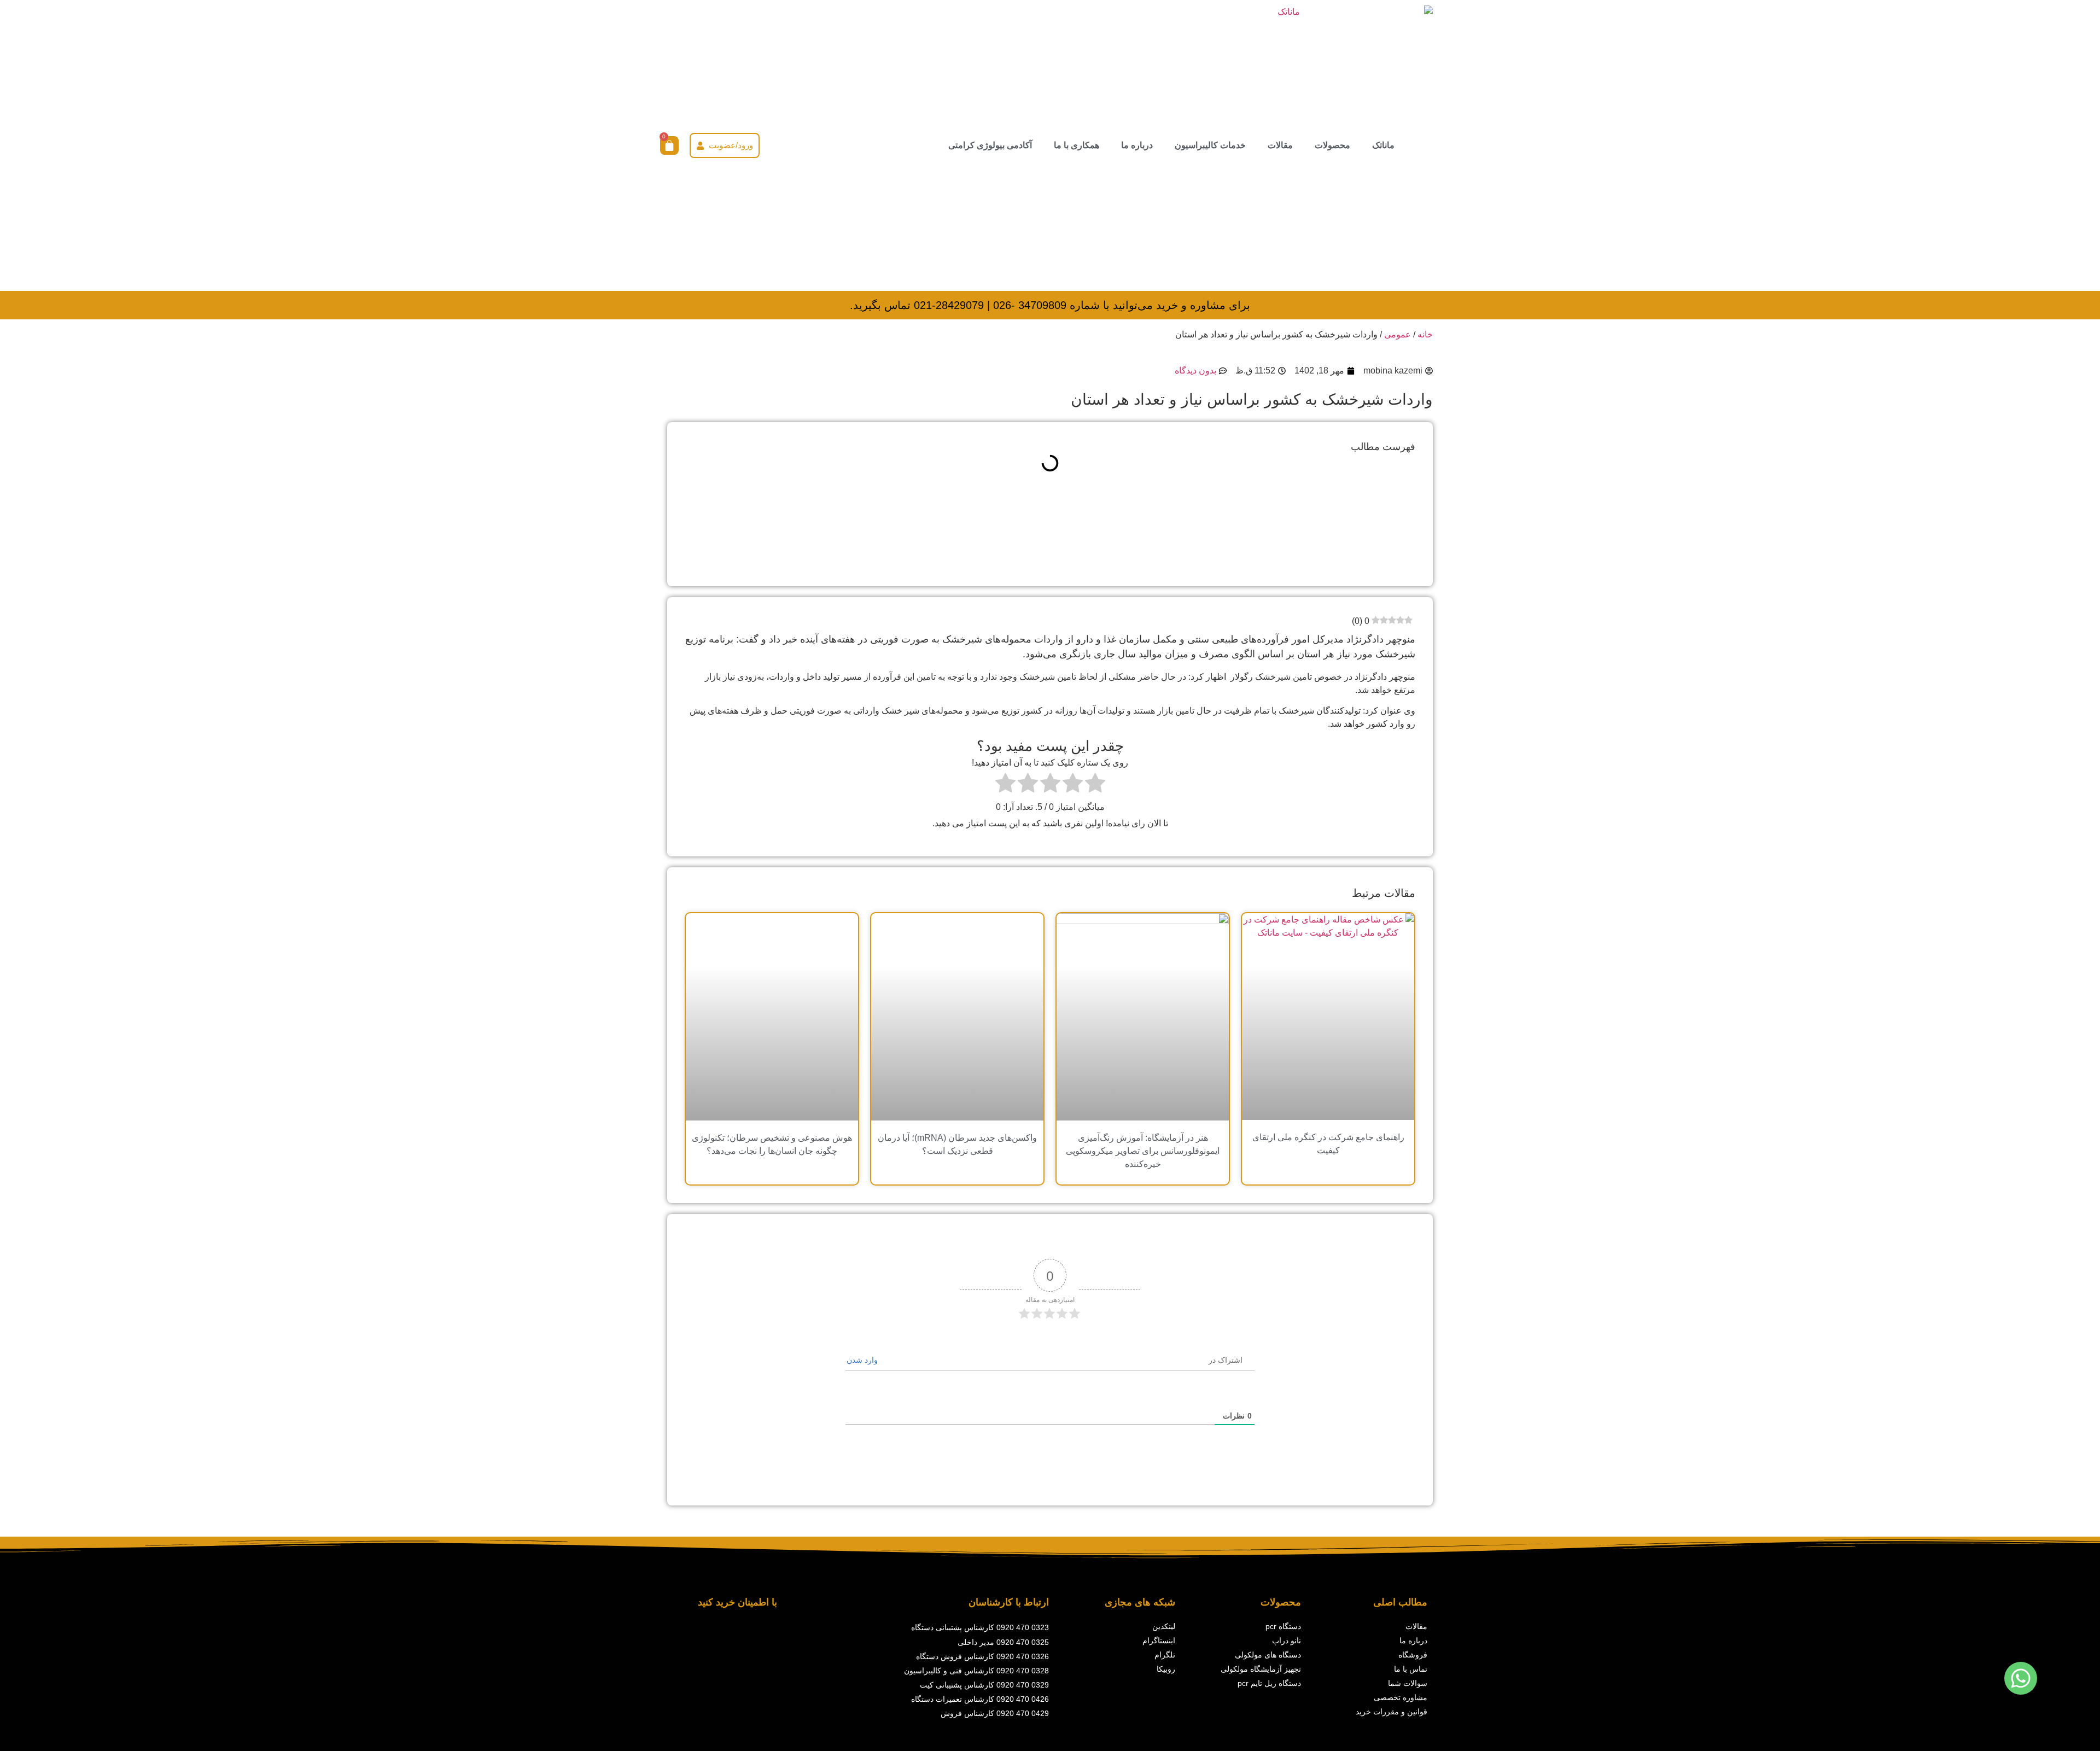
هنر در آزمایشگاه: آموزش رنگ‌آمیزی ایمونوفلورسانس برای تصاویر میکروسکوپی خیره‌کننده (1143, 1151)
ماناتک (1383, 145)
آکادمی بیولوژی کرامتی (990, 145)
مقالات (1280, 145)
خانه (1425, 334)
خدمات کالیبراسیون (1210, 145)
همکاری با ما (1077, 145)
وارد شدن (863, 1360)
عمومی (1398, 334)
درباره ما (1137, 145)
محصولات (1332, 145)
